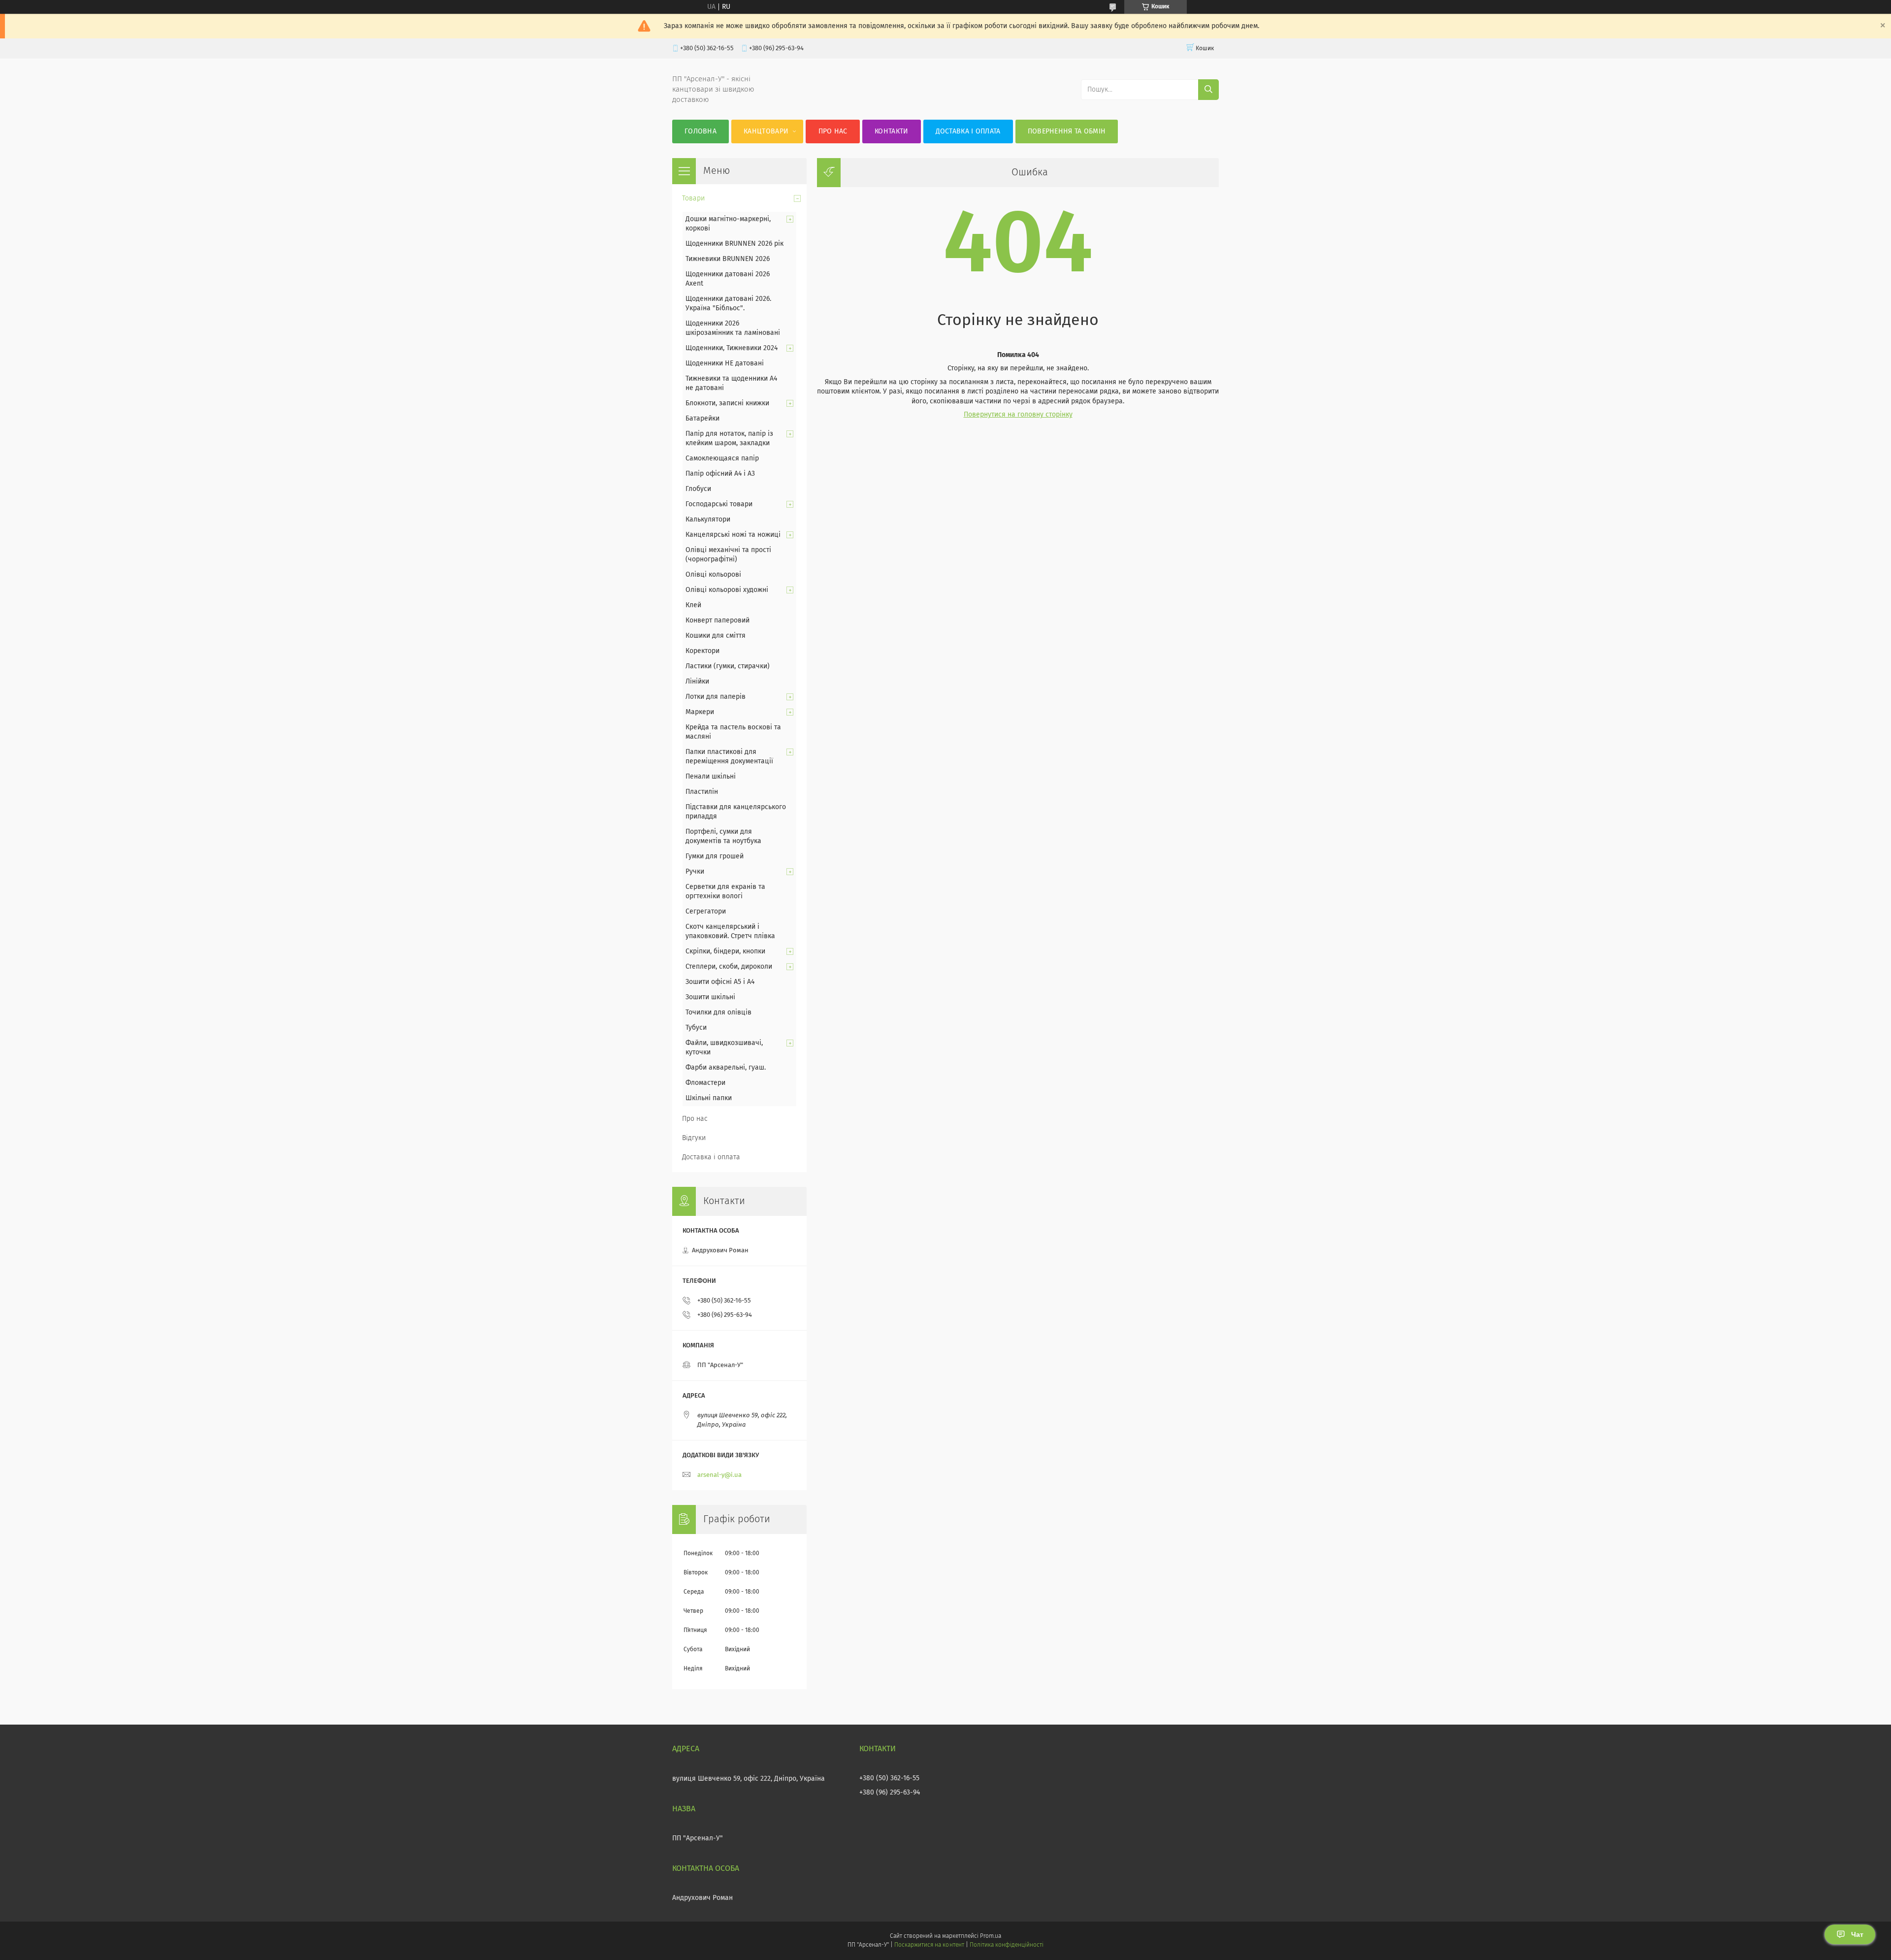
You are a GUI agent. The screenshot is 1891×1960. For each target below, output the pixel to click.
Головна (701, 131)
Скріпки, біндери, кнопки (725, 951)
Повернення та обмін (1067, 131)
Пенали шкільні (711, 777)
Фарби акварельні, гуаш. (726, 1068)
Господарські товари (719, 504)
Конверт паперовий (717, 621)
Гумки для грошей (715, 856)
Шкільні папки (709, 1098)
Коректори (702, 651)
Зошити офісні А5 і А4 (720, 982)
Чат (1857, 1934)
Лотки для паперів (716, 697)
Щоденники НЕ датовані (725, 363)
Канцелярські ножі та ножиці (733, 535)
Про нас (833, 131)
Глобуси (698, 489)
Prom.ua (991, 1936)
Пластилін (702, 792)
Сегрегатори (706, 912)
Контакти (891, 131)
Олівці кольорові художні (727, 590)
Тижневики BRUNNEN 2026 (728, 259)
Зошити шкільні (710, 997)
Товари (693, 198)
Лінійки (697, 682)
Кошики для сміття (716, 636)
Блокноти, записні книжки (727, 403)
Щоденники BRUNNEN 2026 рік (734, 244)
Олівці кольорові (713, 575)
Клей (693, 605)
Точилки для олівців (718, 1013)
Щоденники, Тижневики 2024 (732, 348)
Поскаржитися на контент (929, 1945)
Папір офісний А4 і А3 (720, 474)
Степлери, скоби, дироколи (729, 967)
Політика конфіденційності (1007, 1945)
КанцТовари (766, 131)
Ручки (695, 872)
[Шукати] (1208, 90)
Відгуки (694, 1138)
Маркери (700, 712)
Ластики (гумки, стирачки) (728, 666)
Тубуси (696, 1028)
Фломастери (705, 1083)
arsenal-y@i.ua (719, 1475)
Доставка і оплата (968, 131)
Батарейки (702, 419)
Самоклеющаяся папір (722, 458)
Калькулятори (708, 520)
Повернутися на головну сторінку (1018, 415)
